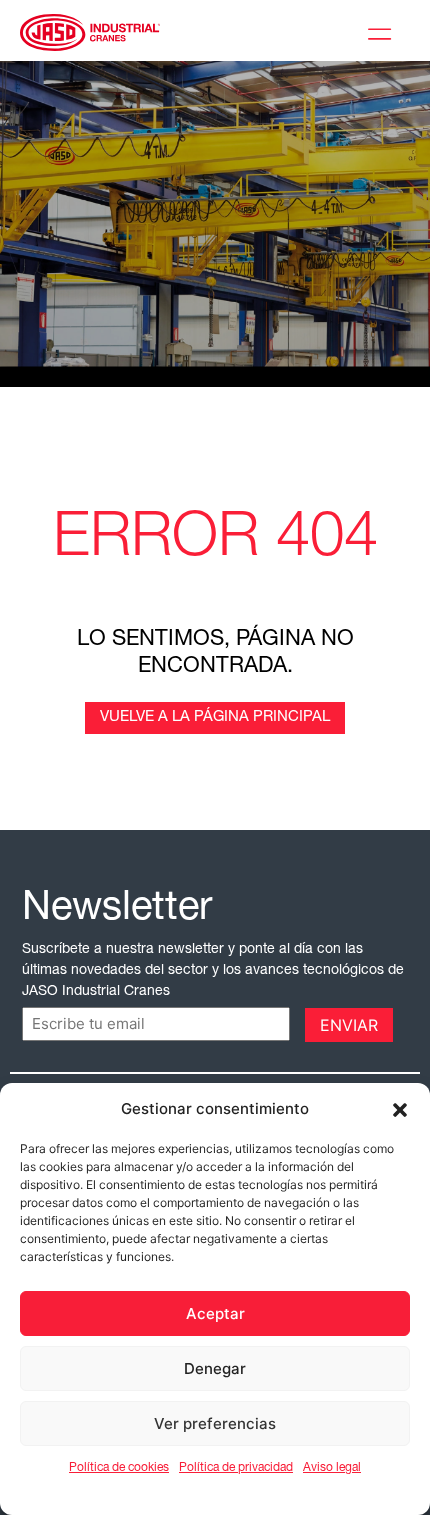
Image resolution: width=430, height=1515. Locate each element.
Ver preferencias (215, 1423)
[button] (400, 1109)
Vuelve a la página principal (215, 717)
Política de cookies (119, 1468)
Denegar (215, 1368)
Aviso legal (332, 1468)
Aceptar (215, 1313)
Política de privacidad (236, 1468)
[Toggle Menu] (384, 31)
